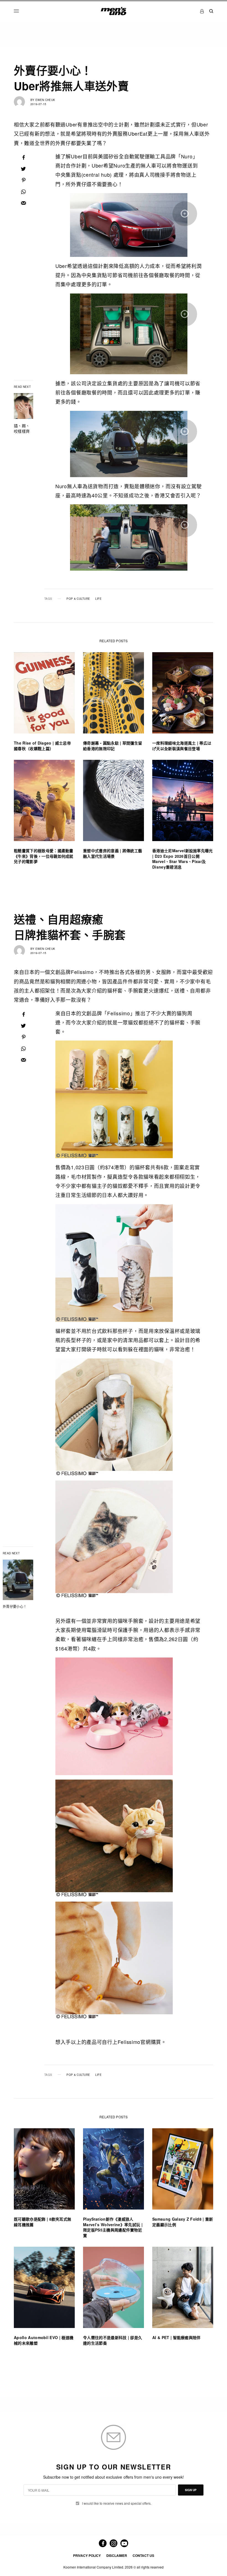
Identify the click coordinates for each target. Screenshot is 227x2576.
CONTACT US (143, 2555)
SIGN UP (191, 2490)
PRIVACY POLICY (87, 2555)
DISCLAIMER (117, 2555)
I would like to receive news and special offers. (117, 2503)
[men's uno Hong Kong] (113, 11)
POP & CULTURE (78, 599)
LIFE (98, 599)
